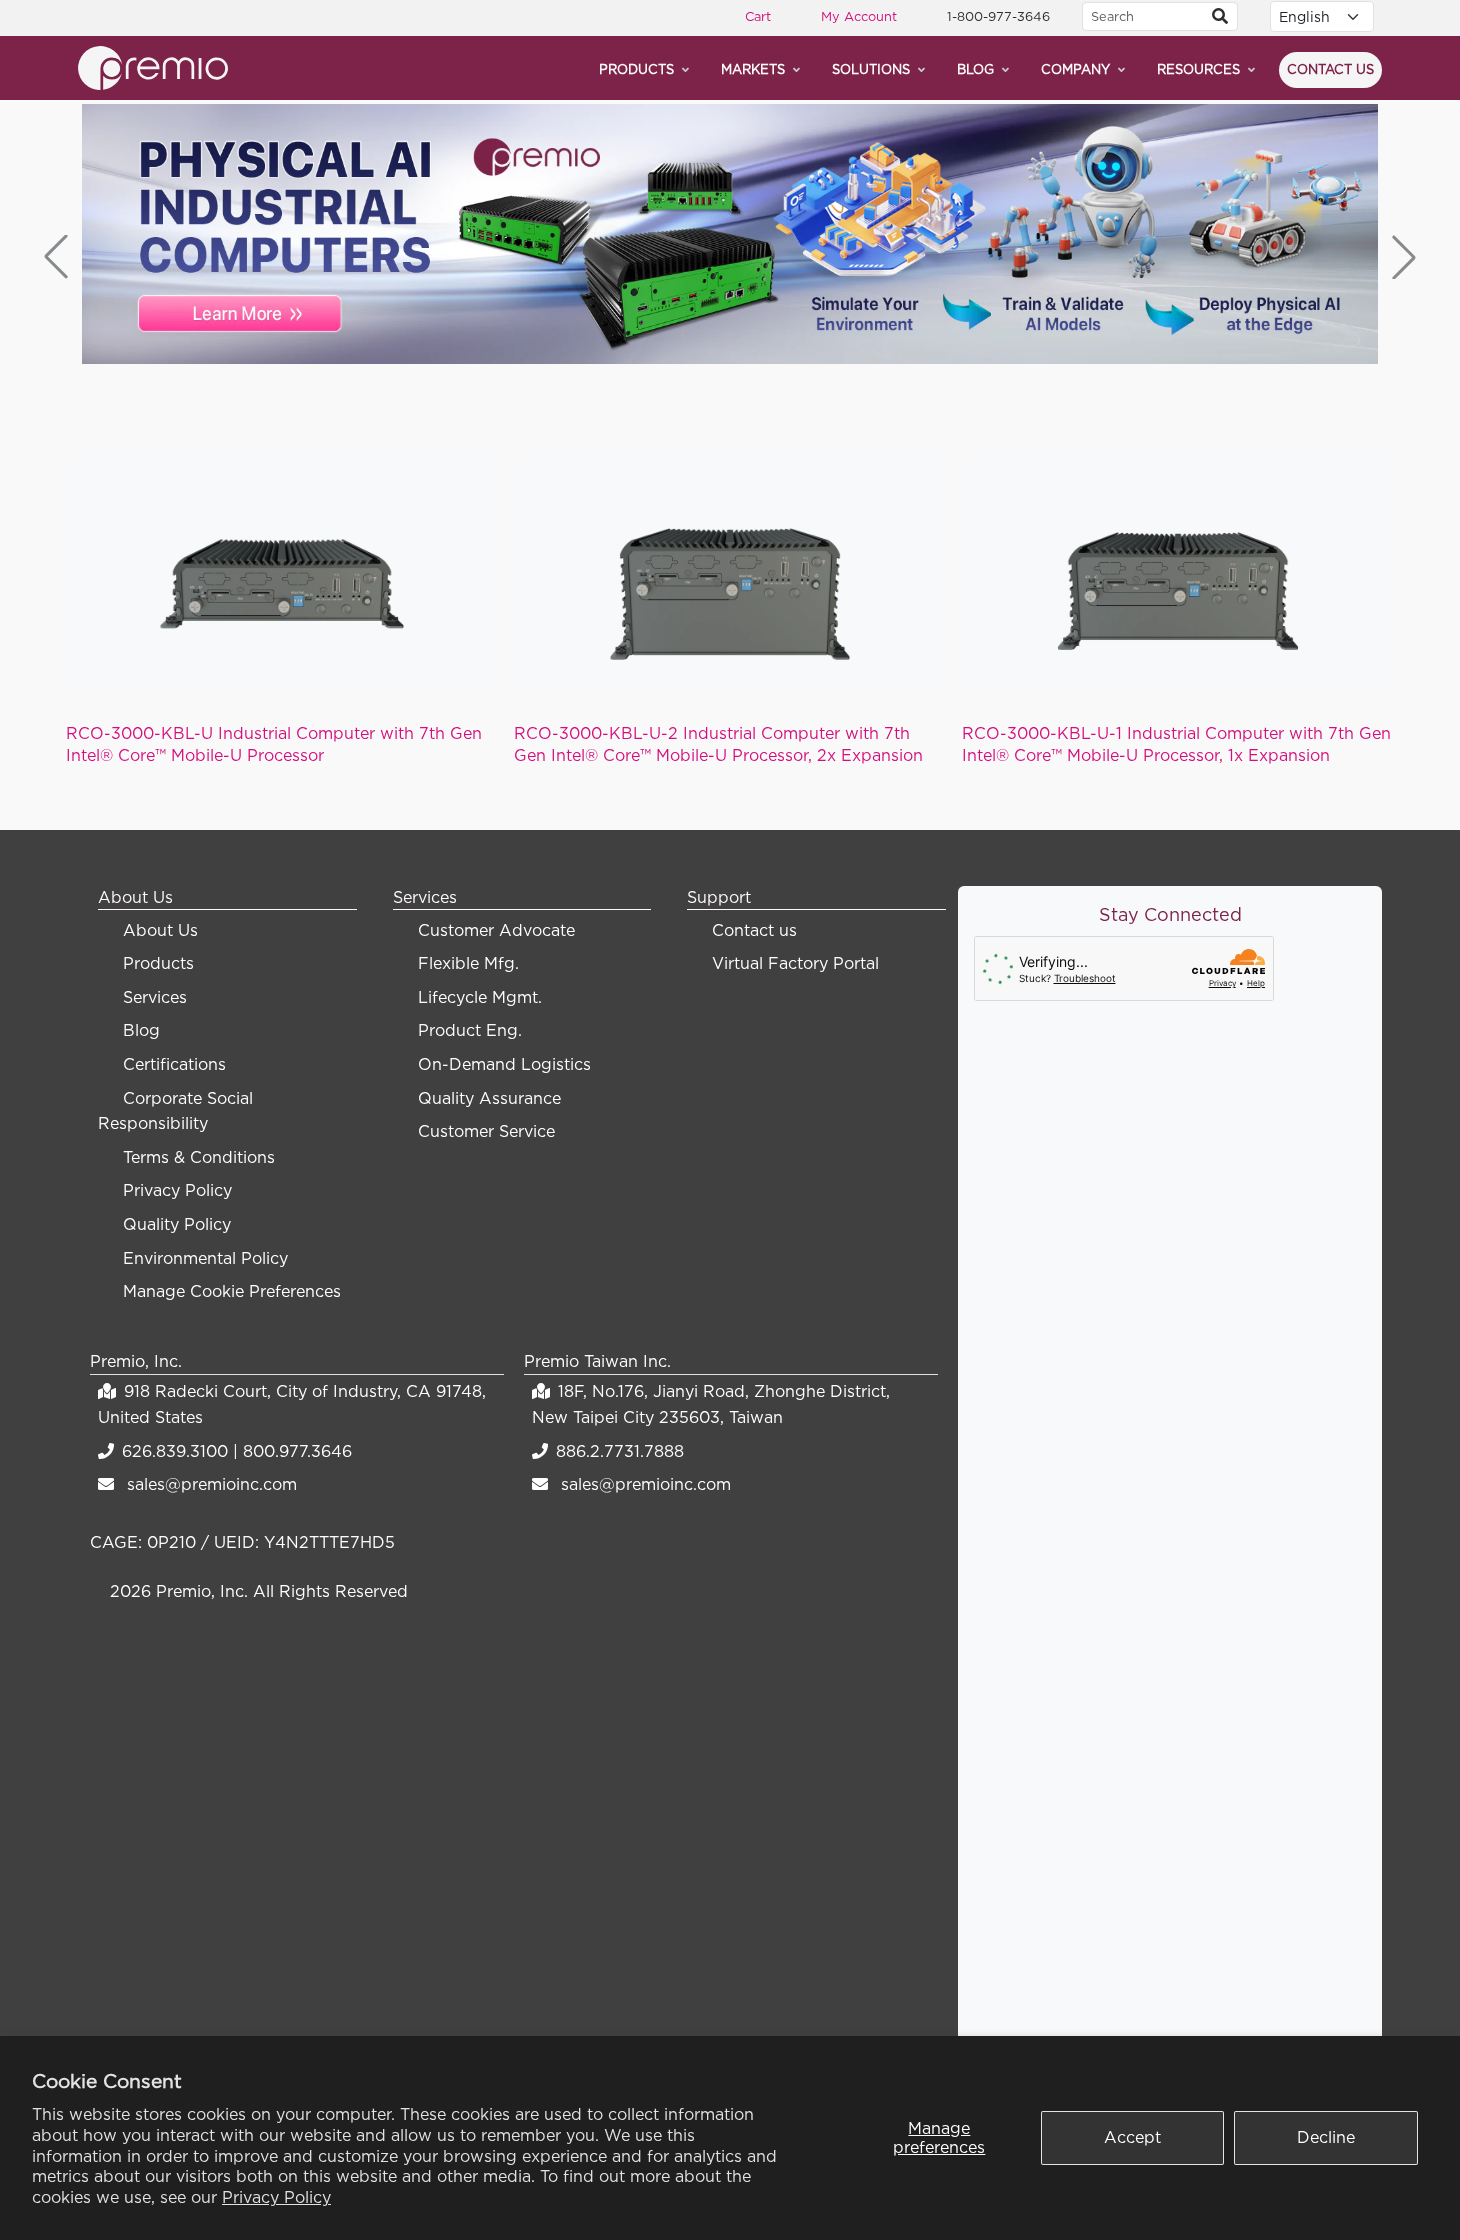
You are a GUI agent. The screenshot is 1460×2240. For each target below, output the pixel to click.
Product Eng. (470, 1030)
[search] (1220, 17)
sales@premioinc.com (212, 1484)
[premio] (153, 66)
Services (155, 997)
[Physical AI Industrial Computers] (730, 234)
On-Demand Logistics (504, 1064)
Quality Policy (177, 1224)
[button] (1404, 257)
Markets (753, 69)
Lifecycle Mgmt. (480, 997)
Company (1075, 69)
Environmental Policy (205, 1258)
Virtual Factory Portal (795, 963)
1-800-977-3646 (998, 16)
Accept (1132, 2137)
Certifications (174, 1064)
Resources (1198, 69)
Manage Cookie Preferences (232, 1291)
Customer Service (486, 1131)
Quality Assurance (489, 1098)
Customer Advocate (496, 930)
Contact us (1330, 69)
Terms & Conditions (199, 1157)
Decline (1326, 2137)
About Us (160, 930)
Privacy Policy (276, 2197)
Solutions (871, 69)
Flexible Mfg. (468, 963)
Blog (975, 69)
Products (636, 69)
